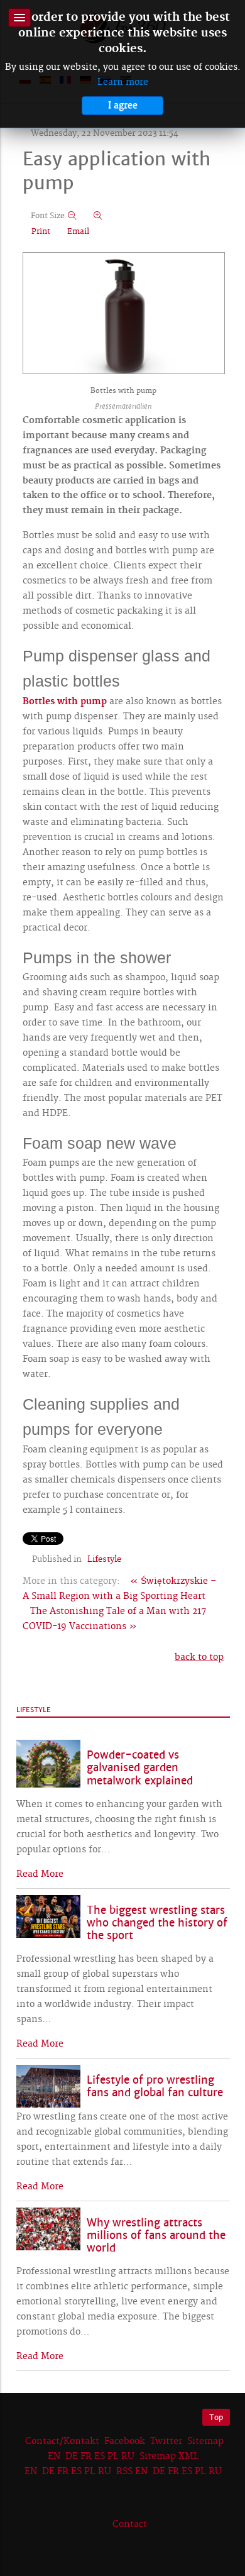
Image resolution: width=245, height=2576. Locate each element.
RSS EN (132, 2472)
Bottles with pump (65, 702)
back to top (199, 1657)
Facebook (125, 2441)
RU (128, 2457)
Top (216, 2417)
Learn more (123, 82)
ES (100, 2457)
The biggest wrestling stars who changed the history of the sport (157, 1923)
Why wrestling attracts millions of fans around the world (156, 2236)
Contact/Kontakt (61, 2441)
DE (72, 2457)
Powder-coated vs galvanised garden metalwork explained (140, 1768)
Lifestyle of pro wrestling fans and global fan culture (155, 2087)
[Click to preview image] (124, 314)
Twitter (166, 2441)
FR (86, 2457)
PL (113, 2457)
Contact (130, 2524)
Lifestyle (104, 1559)
